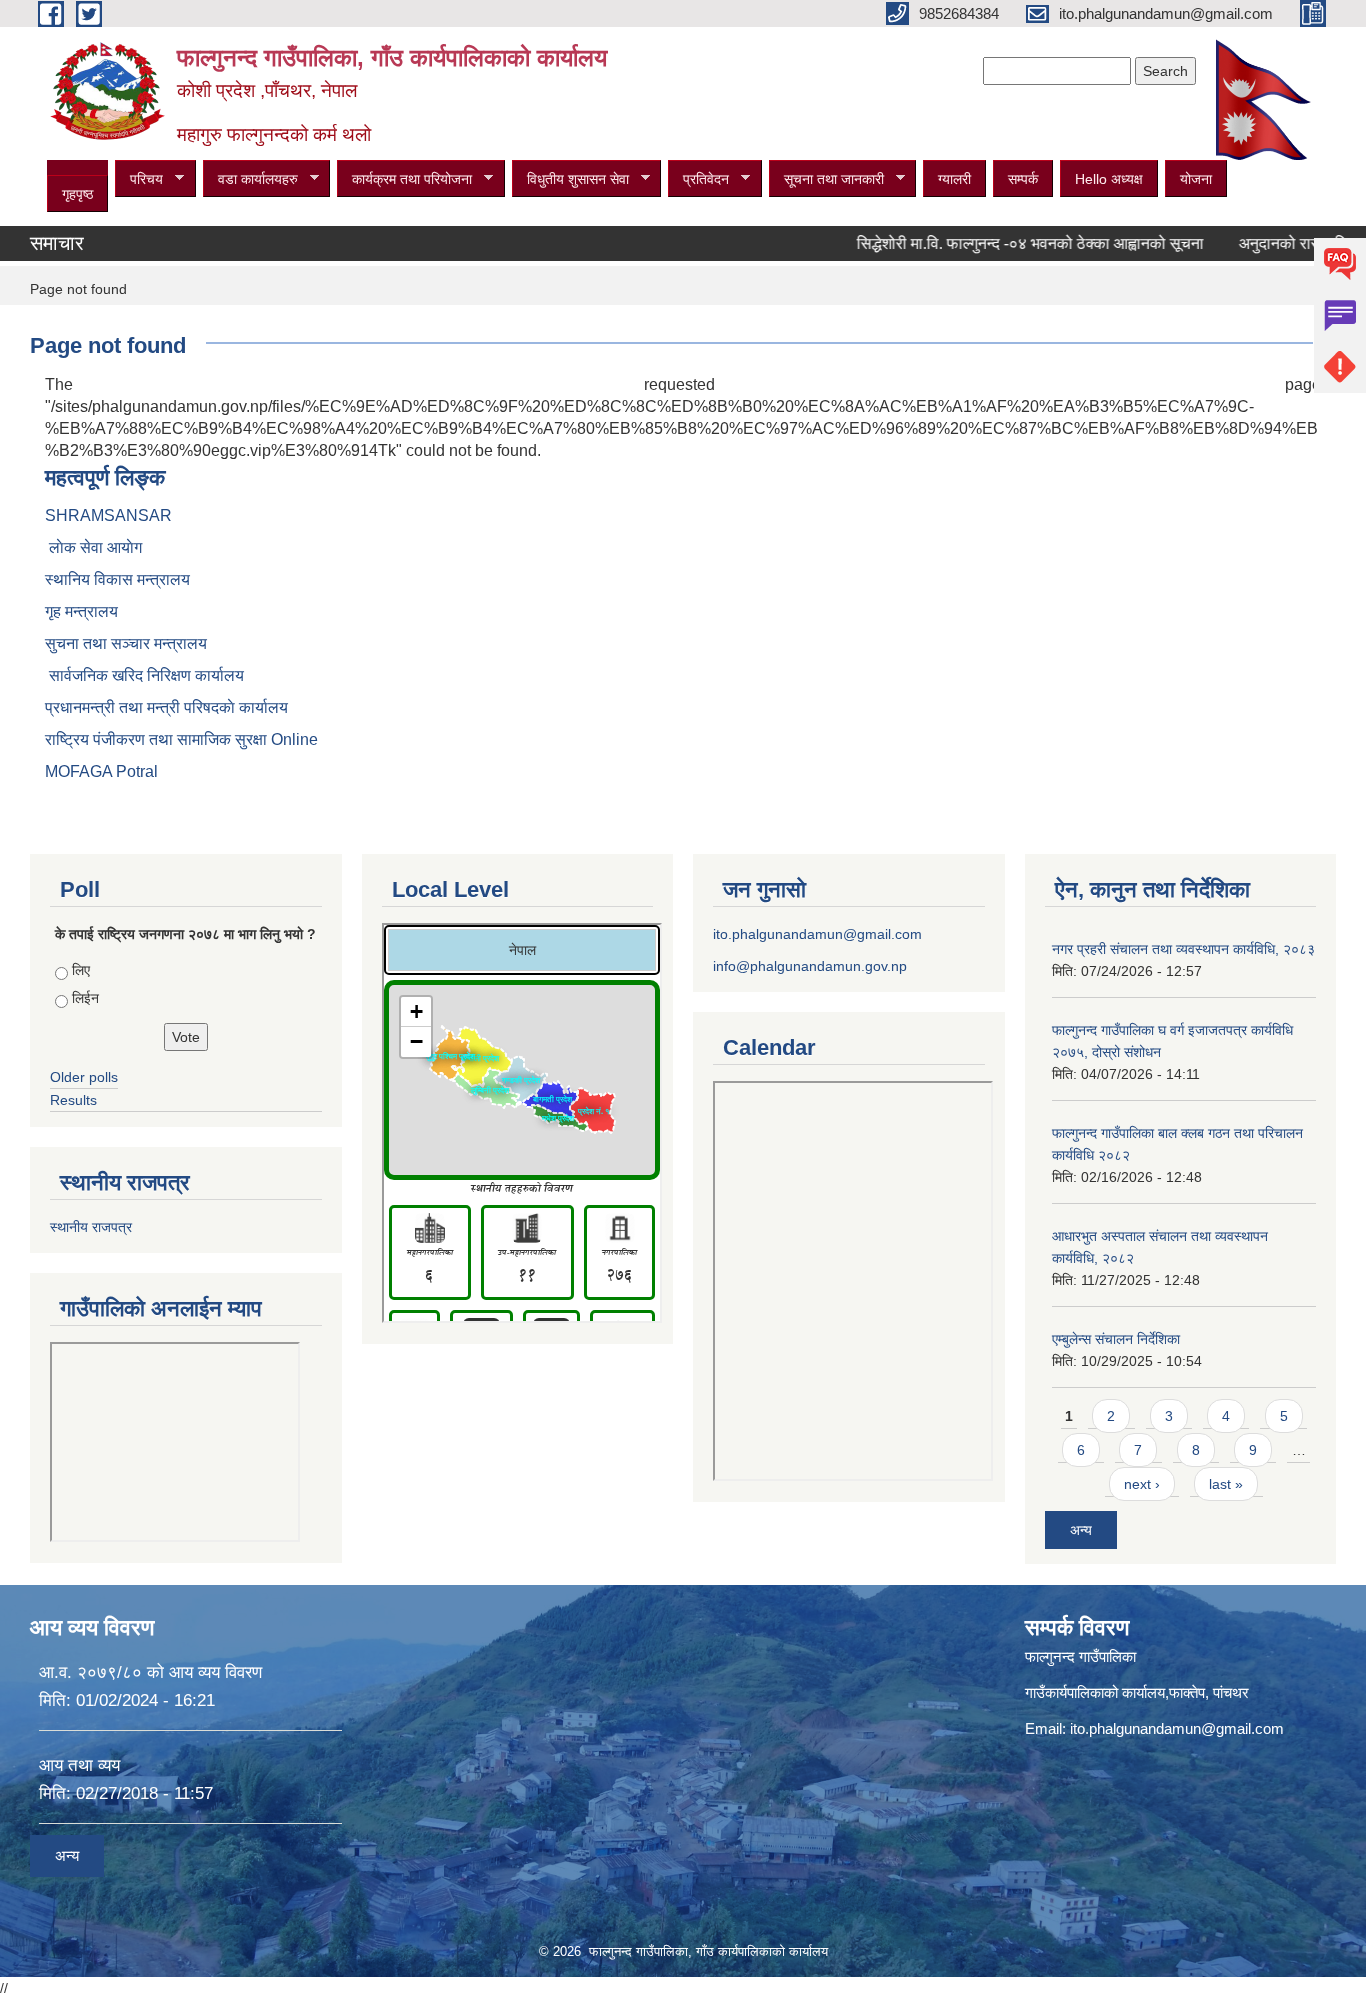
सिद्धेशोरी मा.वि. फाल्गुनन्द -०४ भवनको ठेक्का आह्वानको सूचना (996, 243)
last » (1226, 1484)
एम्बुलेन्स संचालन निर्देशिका (1116, 1339)
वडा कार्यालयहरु (250, 179)
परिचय (139, 179)
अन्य (1081, 1530)
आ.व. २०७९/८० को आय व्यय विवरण (150, 1672)
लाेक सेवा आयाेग (93, 547)
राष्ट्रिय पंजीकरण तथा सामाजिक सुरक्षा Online (181, 739)
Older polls (84, 1077)
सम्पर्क (1023, 179)
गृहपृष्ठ (77, 194)
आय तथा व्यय (79, 1765)
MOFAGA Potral (101, 771)
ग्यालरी (954, 179)
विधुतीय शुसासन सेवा (570, 179)
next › (1142, 1484)
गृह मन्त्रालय (81, 611)
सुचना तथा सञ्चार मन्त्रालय (126, 643)
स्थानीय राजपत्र (91, 1227)
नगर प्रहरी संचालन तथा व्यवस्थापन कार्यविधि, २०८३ (1183, 949)
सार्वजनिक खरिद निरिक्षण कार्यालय (144, 675)
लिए (81, 970)
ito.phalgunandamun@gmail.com (817, 934)
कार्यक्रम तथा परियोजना (404, 179)
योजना (1196, 179)
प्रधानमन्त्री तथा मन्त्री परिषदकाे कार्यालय (166, 707)
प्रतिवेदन (698, 179)
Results (73, 1100)
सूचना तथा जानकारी (826, 179)
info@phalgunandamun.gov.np (810, 966)
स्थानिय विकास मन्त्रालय (117, 579)
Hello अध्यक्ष (1109, 179)
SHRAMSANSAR (108, 515)
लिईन (85, 998)
